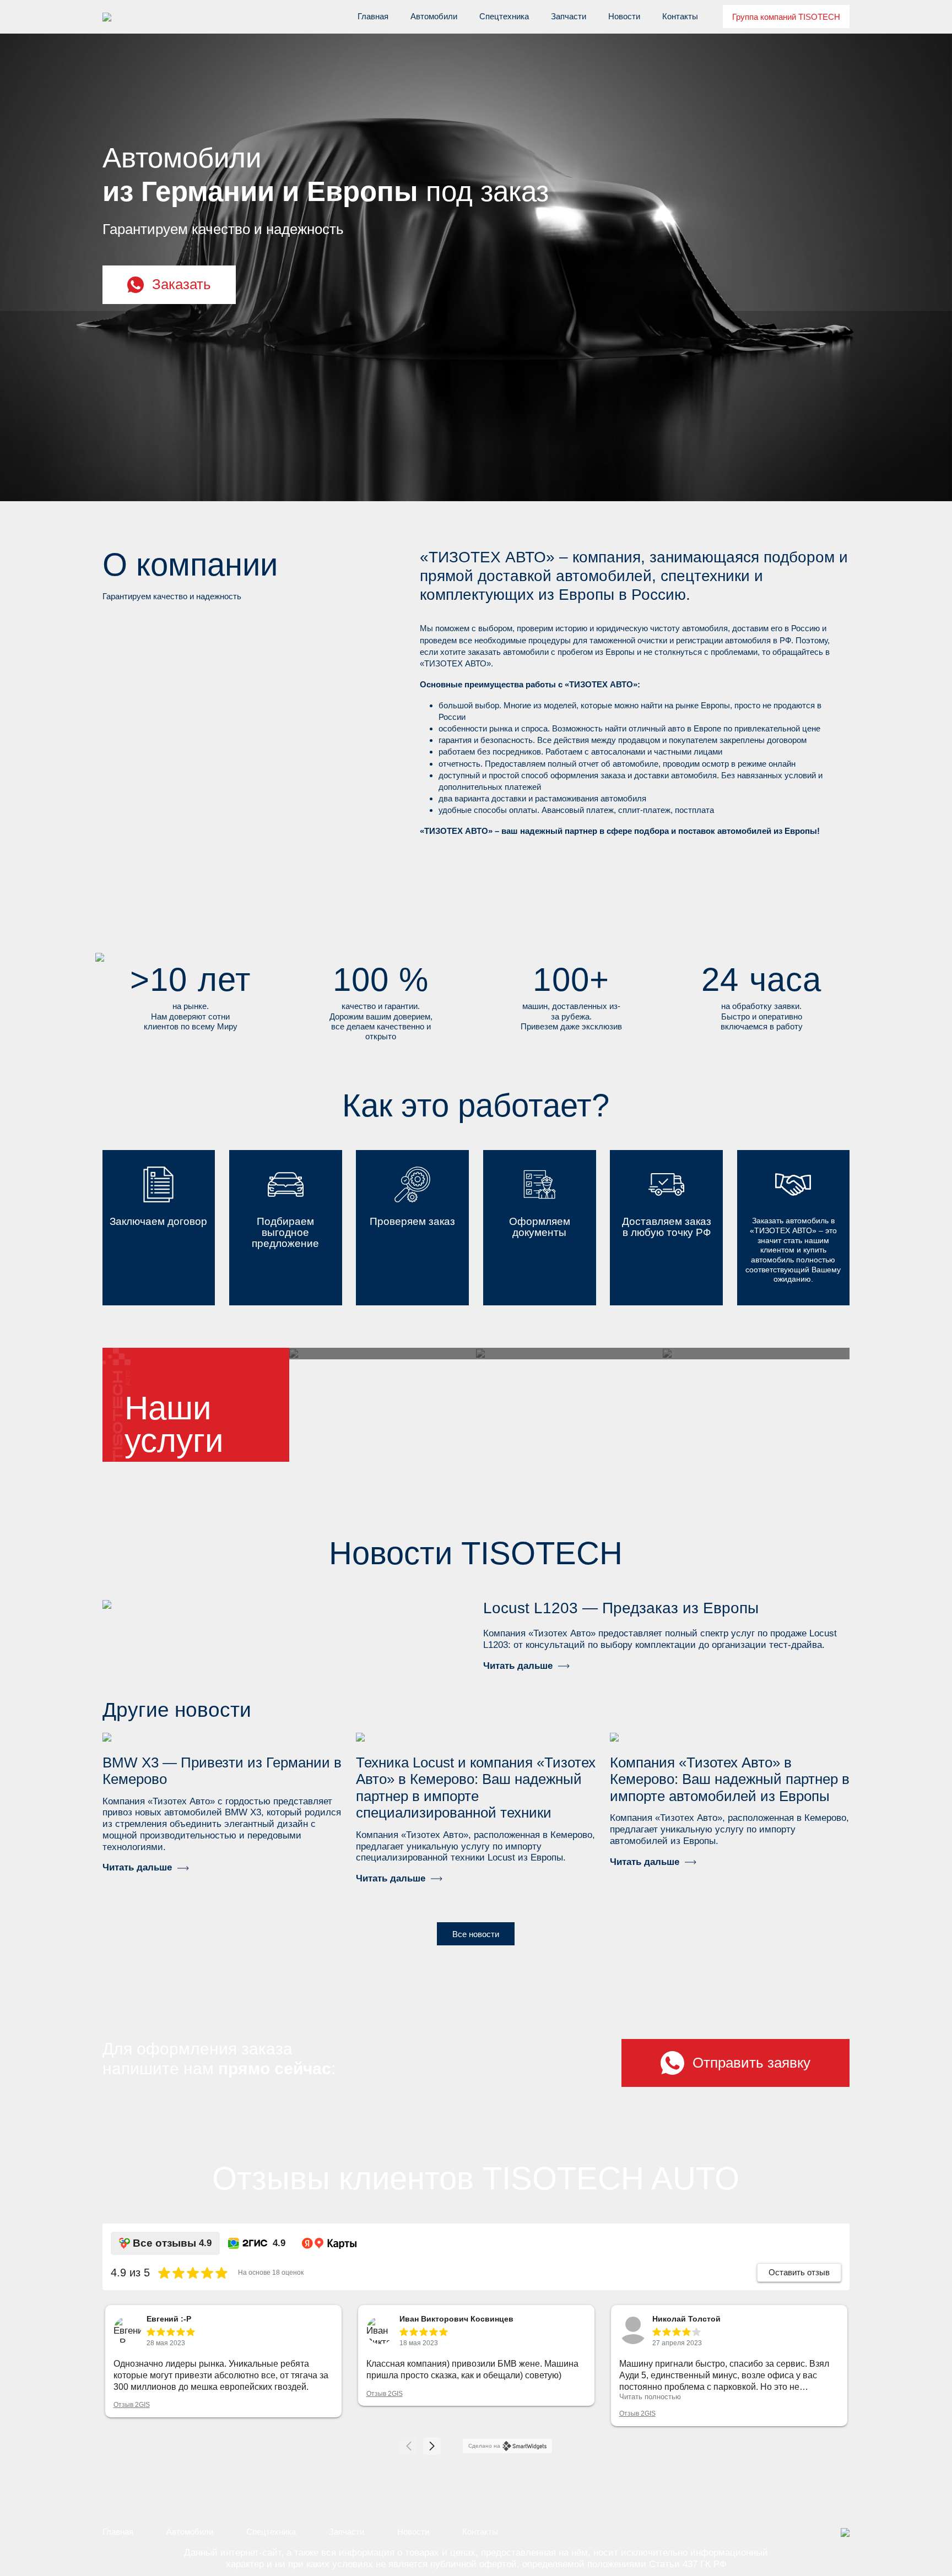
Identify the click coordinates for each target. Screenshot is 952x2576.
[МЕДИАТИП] (845, 2532)
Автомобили (434, 16)
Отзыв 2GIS (132, 2405)
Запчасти (569, 16)
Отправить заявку (751, 2063)
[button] (432, 2446)
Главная (373, 16)
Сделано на (484, 2446)
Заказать (182, 284)
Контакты (680, 16)
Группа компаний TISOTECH (786, 17)
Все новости (476, 1934)
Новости (624, 16)
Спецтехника (504, 16)
